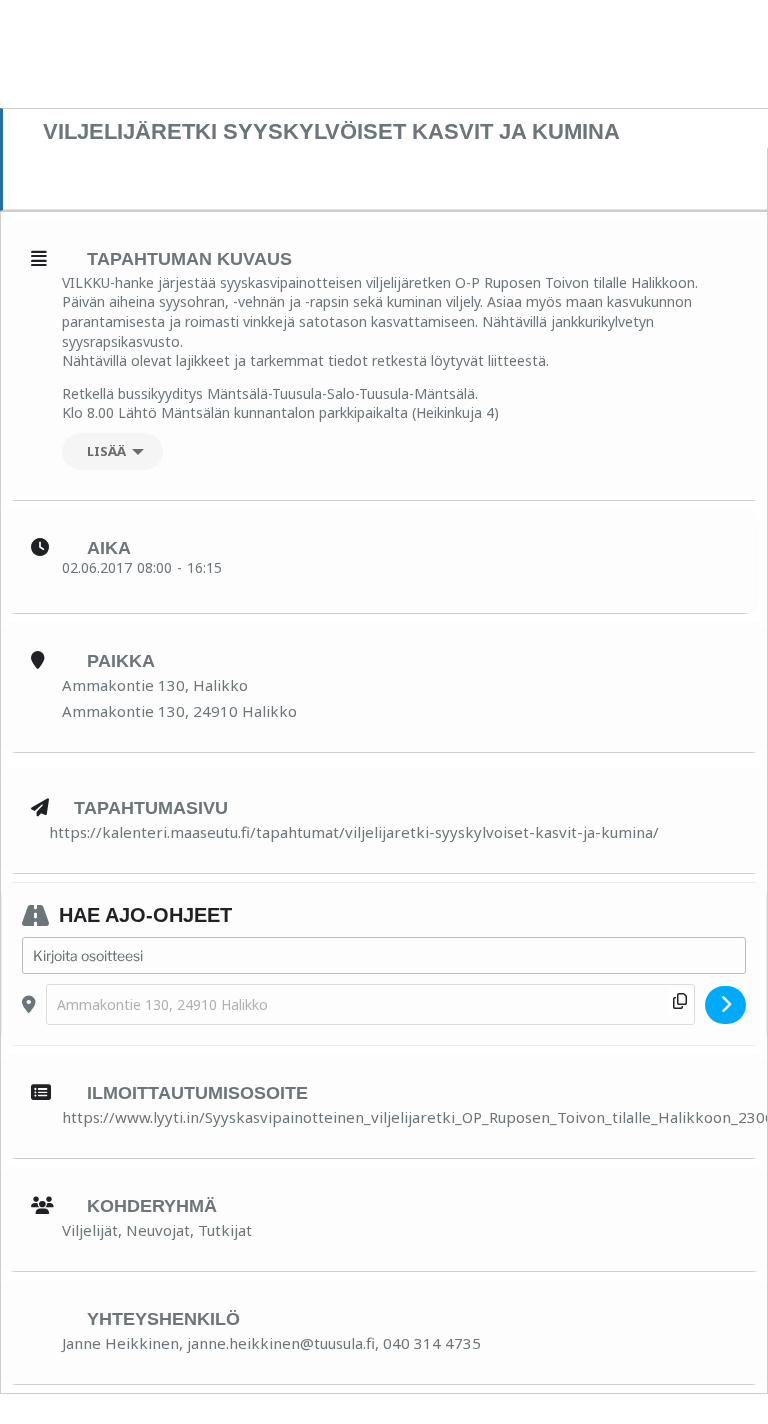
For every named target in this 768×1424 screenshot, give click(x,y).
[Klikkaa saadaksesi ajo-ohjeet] (725, 1005)
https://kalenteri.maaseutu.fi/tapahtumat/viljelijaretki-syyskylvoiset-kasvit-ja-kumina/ (354, 832)
